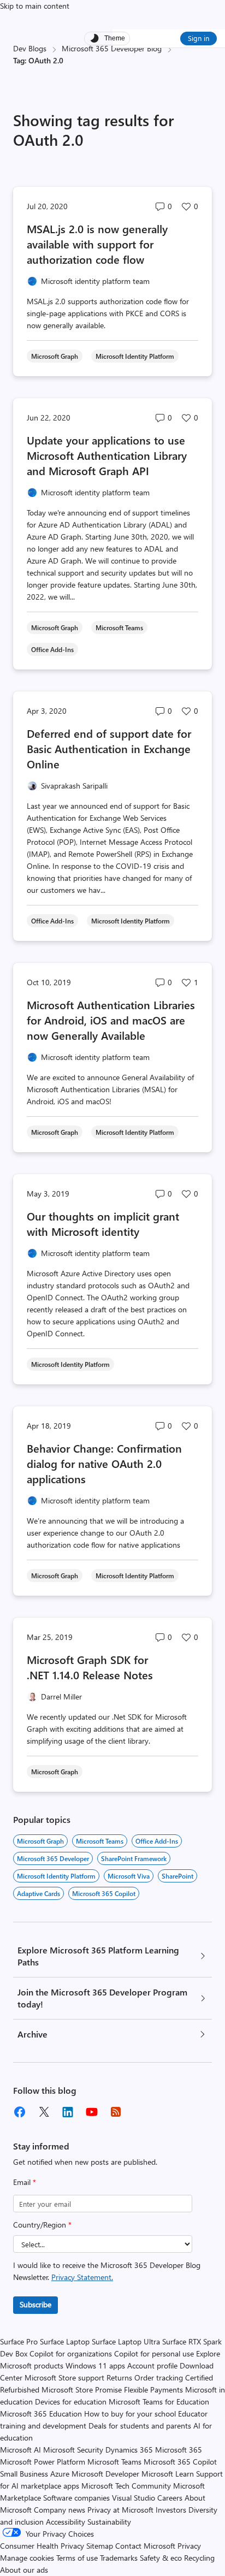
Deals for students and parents (140, 2426)
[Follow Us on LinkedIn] (68, 2112)
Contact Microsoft (145, 2546)
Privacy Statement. (82, 2277)
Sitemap (100, 2546)
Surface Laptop (65, 2341)
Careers (170, 2498)
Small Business (24, 2474)
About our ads (24, 2570)
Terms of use (77, 2558)
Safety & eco (161, 2558)
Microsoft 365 (179, 2450)
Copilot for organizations (71, 2353)
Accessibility (66, 2522)
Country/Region (42, 2225)
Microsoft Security (73, 2450)
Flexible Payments (153, 2390)
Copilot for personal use (154, 2353)
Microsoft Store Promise (82, 2390)
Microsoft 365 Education (41, 2414)
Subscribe (35, 2304)
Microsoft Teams (100, 1841)
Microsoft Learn (168, 2474)
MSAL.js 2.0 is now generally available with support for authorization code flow (97, 244)
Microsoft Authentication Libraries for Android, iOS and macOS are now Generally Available (111, 1020)
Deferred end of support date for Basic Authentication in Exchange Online (109, 748)
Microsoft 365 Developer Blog (112, 48)
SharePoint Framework (134, 1858)
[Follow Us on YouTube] (92, 2112)
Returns (119, 2377)
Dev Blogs (30, 48)
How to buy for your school (130, 2414)
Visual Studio (134, 2498)
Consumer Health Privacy (42, 2546)
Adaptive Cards (39, 1893)
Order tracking (159, 2377)
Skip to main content (35, 6)
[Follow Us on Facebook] (20, 2112)
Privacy (189, 2546)
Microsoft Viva (129, 1876)
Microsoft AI (20, 2450)
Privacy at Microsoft (120, 2510)
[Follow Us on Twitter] (44, 2112)
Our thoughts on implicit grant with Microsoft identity (103, 1224)
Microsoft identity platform (56, 1876)
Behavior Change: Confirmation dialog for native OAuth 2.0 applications (104, 1463)
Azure (60, 2474)
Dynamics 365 (129, 2450)
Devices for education (71, 2402)
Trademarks (119, 2558)
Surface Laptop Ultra (126, 2341)
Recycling (199, 2558)
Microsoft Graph (40, 1841)
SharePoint (177, 1876)
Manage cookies (27, 2558)
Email (25, 2182)
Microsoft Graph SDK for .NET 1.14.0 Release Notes (91, 1667)
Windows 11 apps (95, 2365)
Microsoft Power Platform (43, 2462)
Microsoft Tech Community (126, 2486)
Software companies (76, 2498)
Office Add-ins (157, 1841)
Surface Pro (19, 2341)
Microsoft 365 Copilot (104, 1893)
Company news (60, 2510)
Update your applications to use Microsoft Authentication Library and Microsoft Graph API (107, 455)
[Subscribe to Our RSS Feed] (116, 2112)
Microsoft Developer (105, 2474)
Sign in (199, 38)
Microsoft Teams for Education (159, 2402)
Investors (171, 2510)
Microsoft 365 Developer (53, 1858)
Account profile (152, 2365)
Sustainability (109, 2522)
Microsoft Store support (64, 2377)
